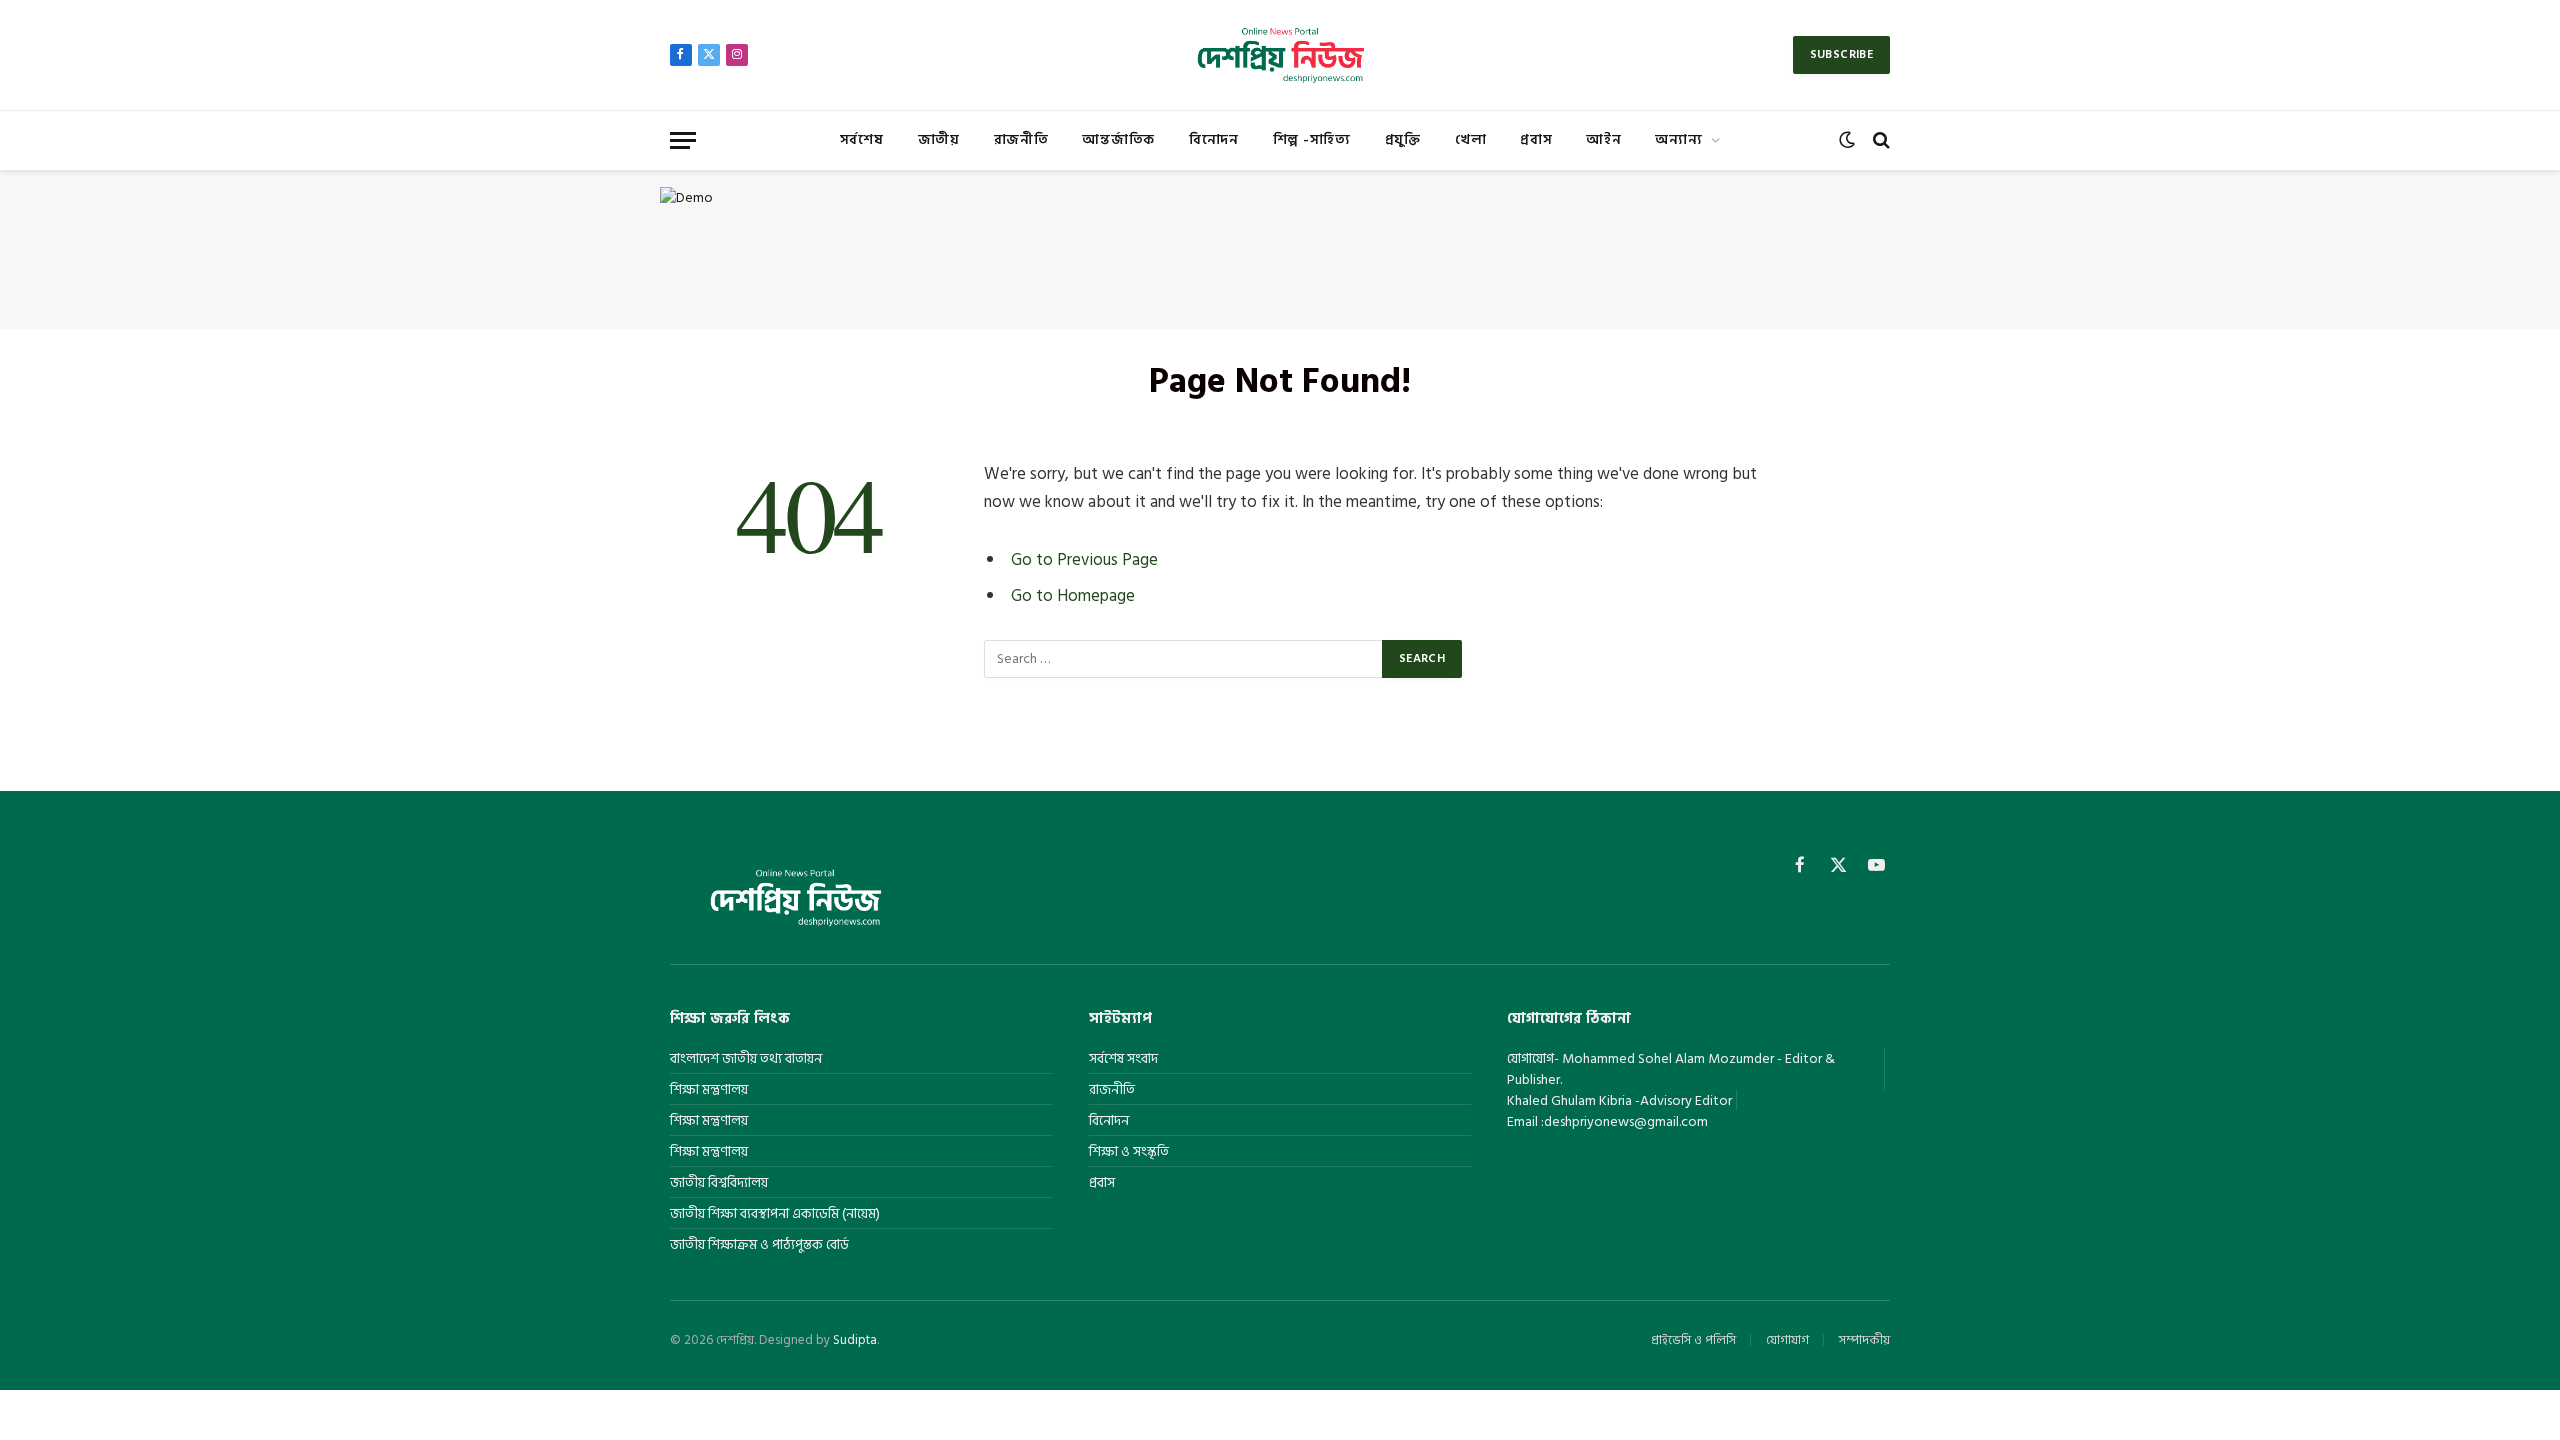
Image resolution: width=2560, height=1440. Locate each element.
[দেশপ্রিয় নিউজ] (1279, 55)
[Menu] (683, 140)
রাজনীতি (1021, 139)
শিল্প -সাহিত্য (1312, 139)
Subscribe (1841, 54)
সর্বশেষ (862, 139)
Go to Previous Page (1084, 559)
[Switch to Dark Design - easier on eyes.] (1847, 140)
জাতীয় (939, 139)
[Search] (1879, 140)
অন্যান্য (1678, 139)
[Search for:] (1184, 659)
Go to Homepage (1073, 595)
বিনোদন (1214, 139)
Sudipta (855, 1340)
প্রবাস (1536, 139)
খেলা (1470, 139)
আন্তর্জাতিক (1118, 139)
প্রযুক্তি (1403, 139)
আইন (1603, 139)
